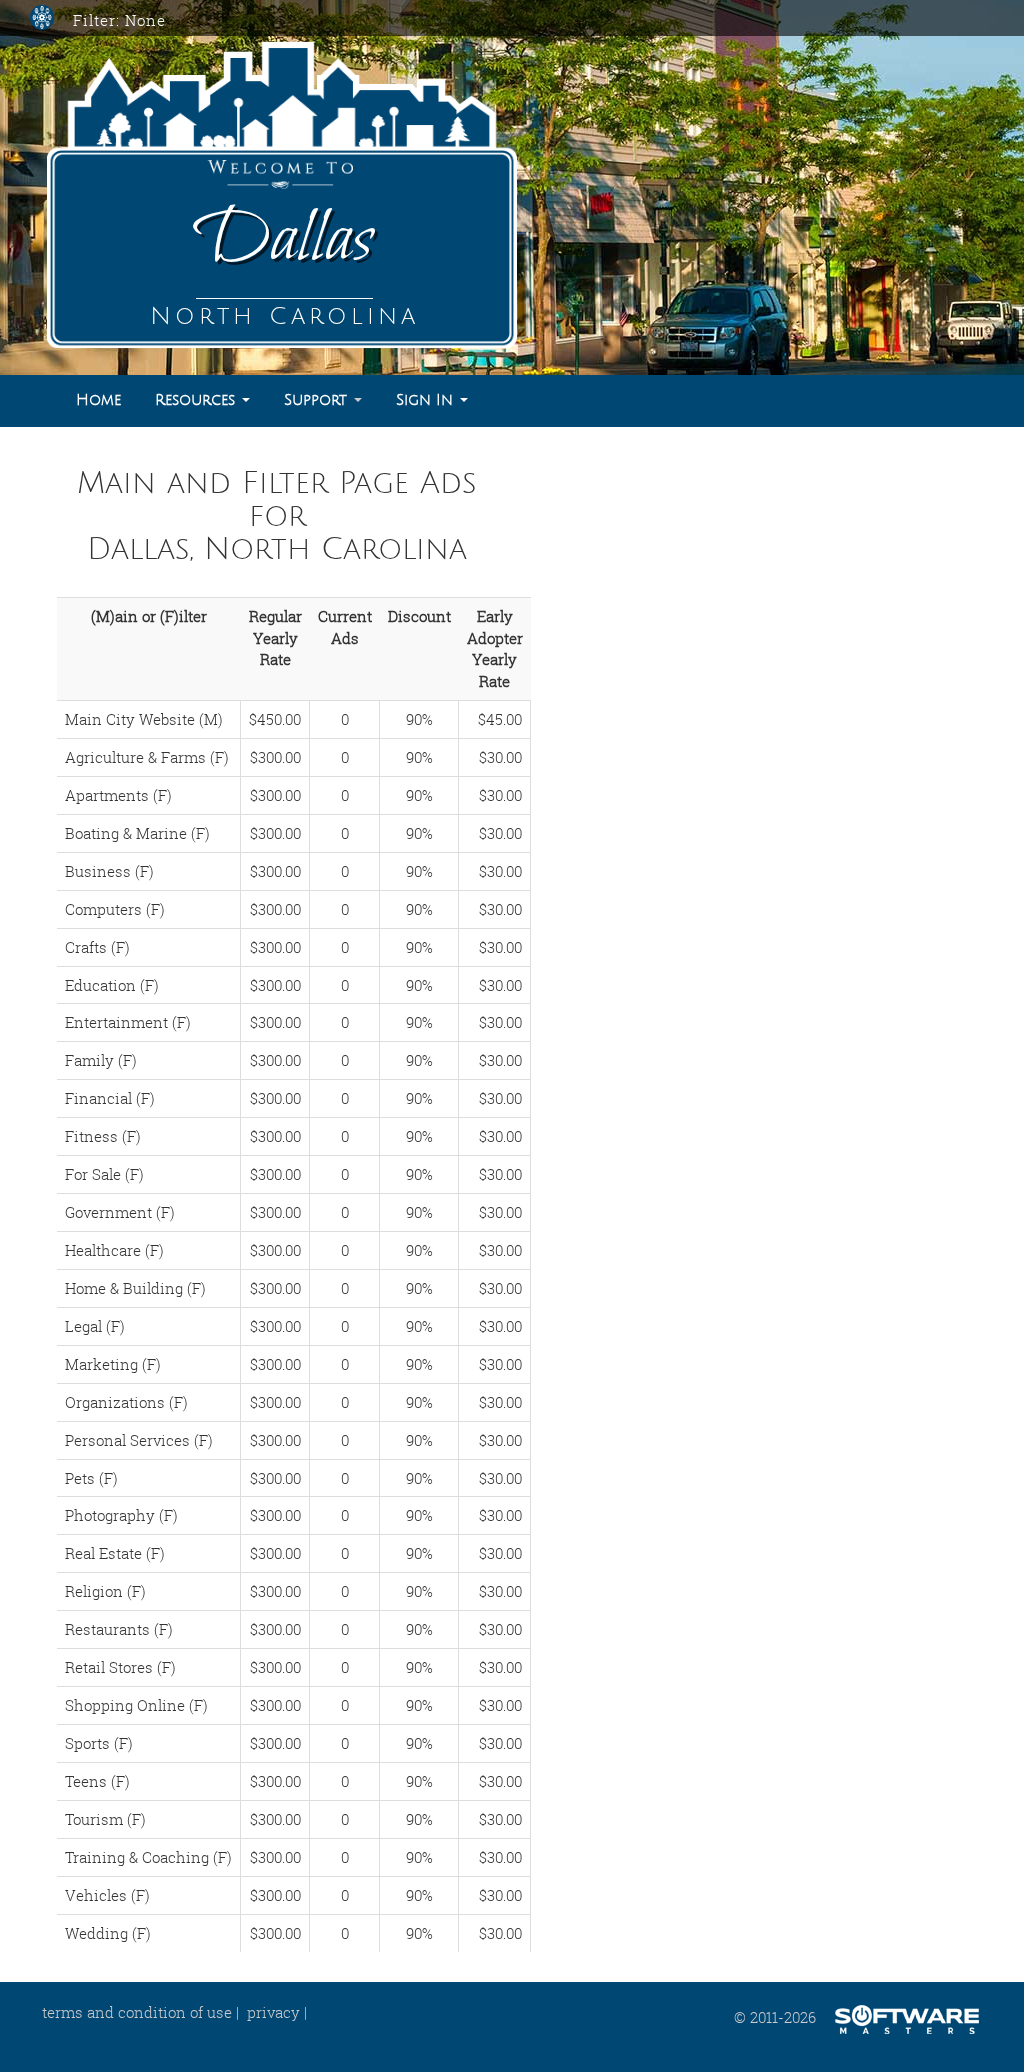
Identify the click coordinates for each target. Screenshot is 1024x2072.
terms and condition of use (137, 2012)
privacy (273, 2012)
